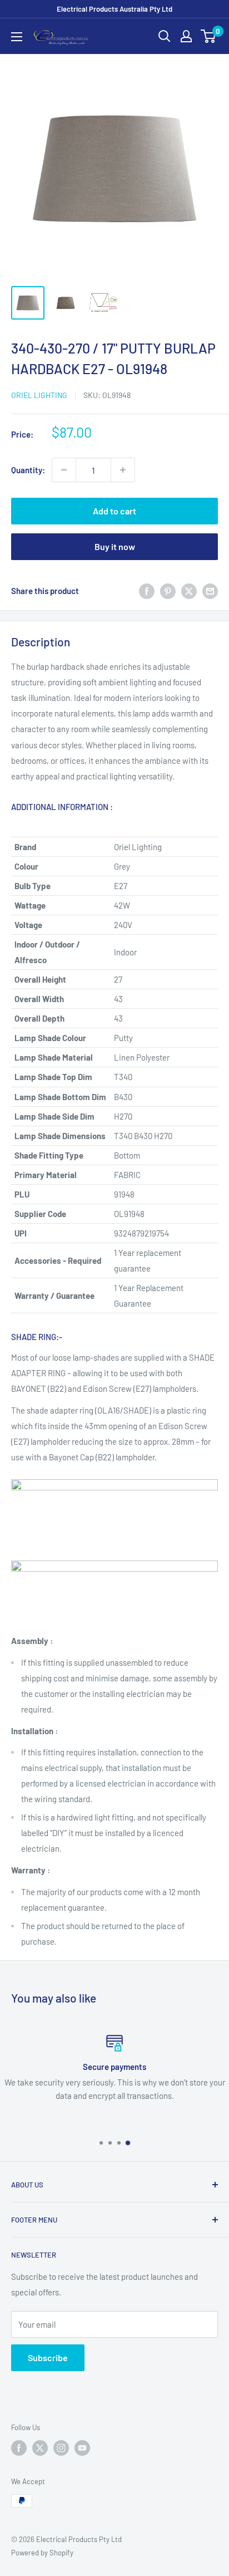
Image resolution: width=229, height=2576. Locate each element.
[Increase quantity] (123, 470)
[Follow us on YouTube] (82, 2448)
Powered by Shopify (42, 2553)
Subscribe (48, 2357)
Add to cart (114, 511)
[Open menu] (17, 37)
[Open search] (165, 36)
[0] (209, 36)
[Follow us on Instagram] (61, 2448)
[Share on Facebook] (147, 591)
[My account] (186, 36)
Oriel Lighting (39, 395)
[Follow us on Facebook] (19, 2448)
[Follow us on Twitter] (40, 2448)
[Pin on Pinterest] (168, 591)
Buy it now (115, 546)
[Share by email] (210, 591)
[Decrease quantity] (64, 470)
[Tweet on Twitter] (189, 591)
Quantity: (28, 470)
